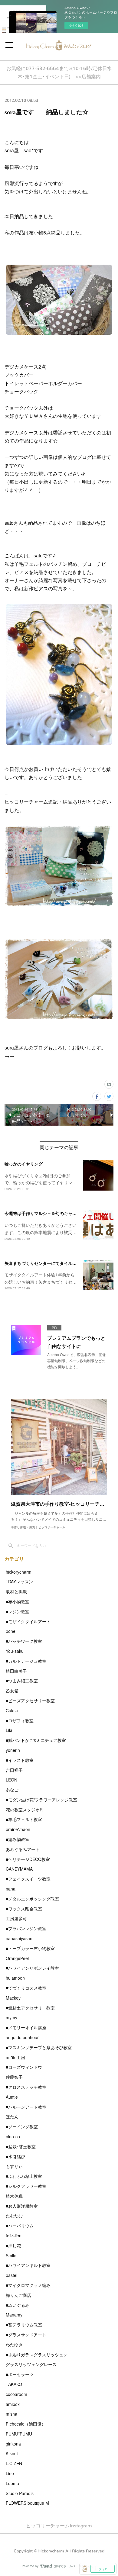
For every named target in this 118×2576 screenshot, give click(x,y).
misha (11, 2414)
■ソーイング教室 (22, 2126)
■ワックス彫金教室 (24, 1909)
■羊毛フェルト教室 (24, 1819)
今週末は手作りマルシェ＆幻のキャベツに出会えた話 (55, 1213)
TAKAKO (14, 2384)
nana (11, 1889)
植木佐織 (14, 2196)
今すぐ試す (76, 25)
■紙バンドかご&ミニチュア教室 (36, 1740)
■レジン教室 (18, 1611)
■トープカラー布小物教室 (30, 1948)
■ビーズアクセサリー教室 (30, 1701)
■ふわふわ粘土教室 (24, 2176)
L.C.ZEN (14, 2463)
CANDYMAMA (19, 1869)
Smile (11, 2255)
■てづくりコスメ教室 (26, 1988)
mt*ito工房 (15, 2057)
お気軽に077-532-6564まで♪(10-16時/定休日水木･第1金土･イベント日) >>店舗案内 (59, 73)
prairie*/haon (18, 1829)
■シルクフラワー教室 (26, 2186)
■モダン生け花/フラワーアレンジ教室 (41, 1800)
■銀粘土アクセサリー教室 (30, 2008)
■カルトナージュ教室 (26, 1661)
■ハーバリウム (20, 2226)
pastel (11, 2275)
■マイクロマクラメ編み (28, 2285)
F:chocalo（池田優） (26, 2424)
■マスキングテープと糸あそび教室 (39, 2047)
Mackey (13, 1998)
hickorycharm (19, 1572)
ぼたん (12, 2117)
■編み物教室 (18, 1839)
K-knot (12, 2453)
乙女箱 (12, 1691)
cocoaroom (16, 2394)
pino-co (13, 2136)
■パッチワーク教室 (24, 1641)
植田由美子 (16, 1671)
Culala (12, 1710)
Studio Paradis (20, 2493)
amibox (13, 2404)
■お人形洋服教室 (22, 2206)
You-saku (15, 1651)
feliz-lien (14, 2236)
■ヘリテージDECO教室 (28, 1859)
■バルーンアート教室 (26, 2107)
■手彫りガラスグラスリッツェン (37, 2355)
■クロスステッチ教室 (26, 2087)
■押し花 (13, 2246)
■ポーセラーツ (20, 2374)
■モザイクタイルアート (28, 1621)
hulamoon (15, 1978)
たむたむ (14, 2216)
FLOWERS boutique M (27, 2503)
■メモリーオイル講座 (26, 2027)
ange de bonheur (22, 2037)
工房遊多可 (16, 1918)
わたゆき (14, 2345)
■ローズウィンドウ (24, 2067)
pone (11, 1631)
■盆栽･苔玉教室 (21, 2146)
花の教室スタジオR (24, 1810)
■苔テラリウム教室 (24, 2325)
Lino (10, 2473)
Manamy (14, 2315)
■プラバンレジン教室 (26, 1928)
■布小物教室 (18, 1601)
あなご (12, 1790)
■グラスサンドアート (26, 2335)
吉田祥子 (14, 1770)
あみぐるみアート (23, 1849)
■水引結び (15, 2156)
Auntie (12, 2097)
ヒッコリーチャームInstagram (59, 2526)
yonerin (13, 1750)
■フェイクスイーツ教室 (28, 1879)
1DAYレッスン (19, 1581)
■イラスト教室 (20, 1760)
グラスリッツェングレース (31, 2364)
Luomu (12, 2483)
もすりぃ (14, 2166)
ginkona (13, 2444)
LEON (11, 1780)
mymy (11, 2017)
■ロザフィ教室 (20, 1720)
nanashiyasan (19, 1938)
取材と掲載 (16, 1591)
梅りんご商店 (18, 2295)
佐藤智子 (14, 2077)
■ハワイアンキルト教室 (28, 2265)
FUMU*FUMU (19, 2434)
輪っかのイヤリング (24, 1164)
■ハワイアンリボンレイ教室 (32, 1968)
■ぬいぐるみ (18, 2305)
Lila (9, 1730)
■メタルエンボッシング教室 (32, 1899)
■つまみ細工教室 (22, 1681)
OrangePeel (17, 1958)
